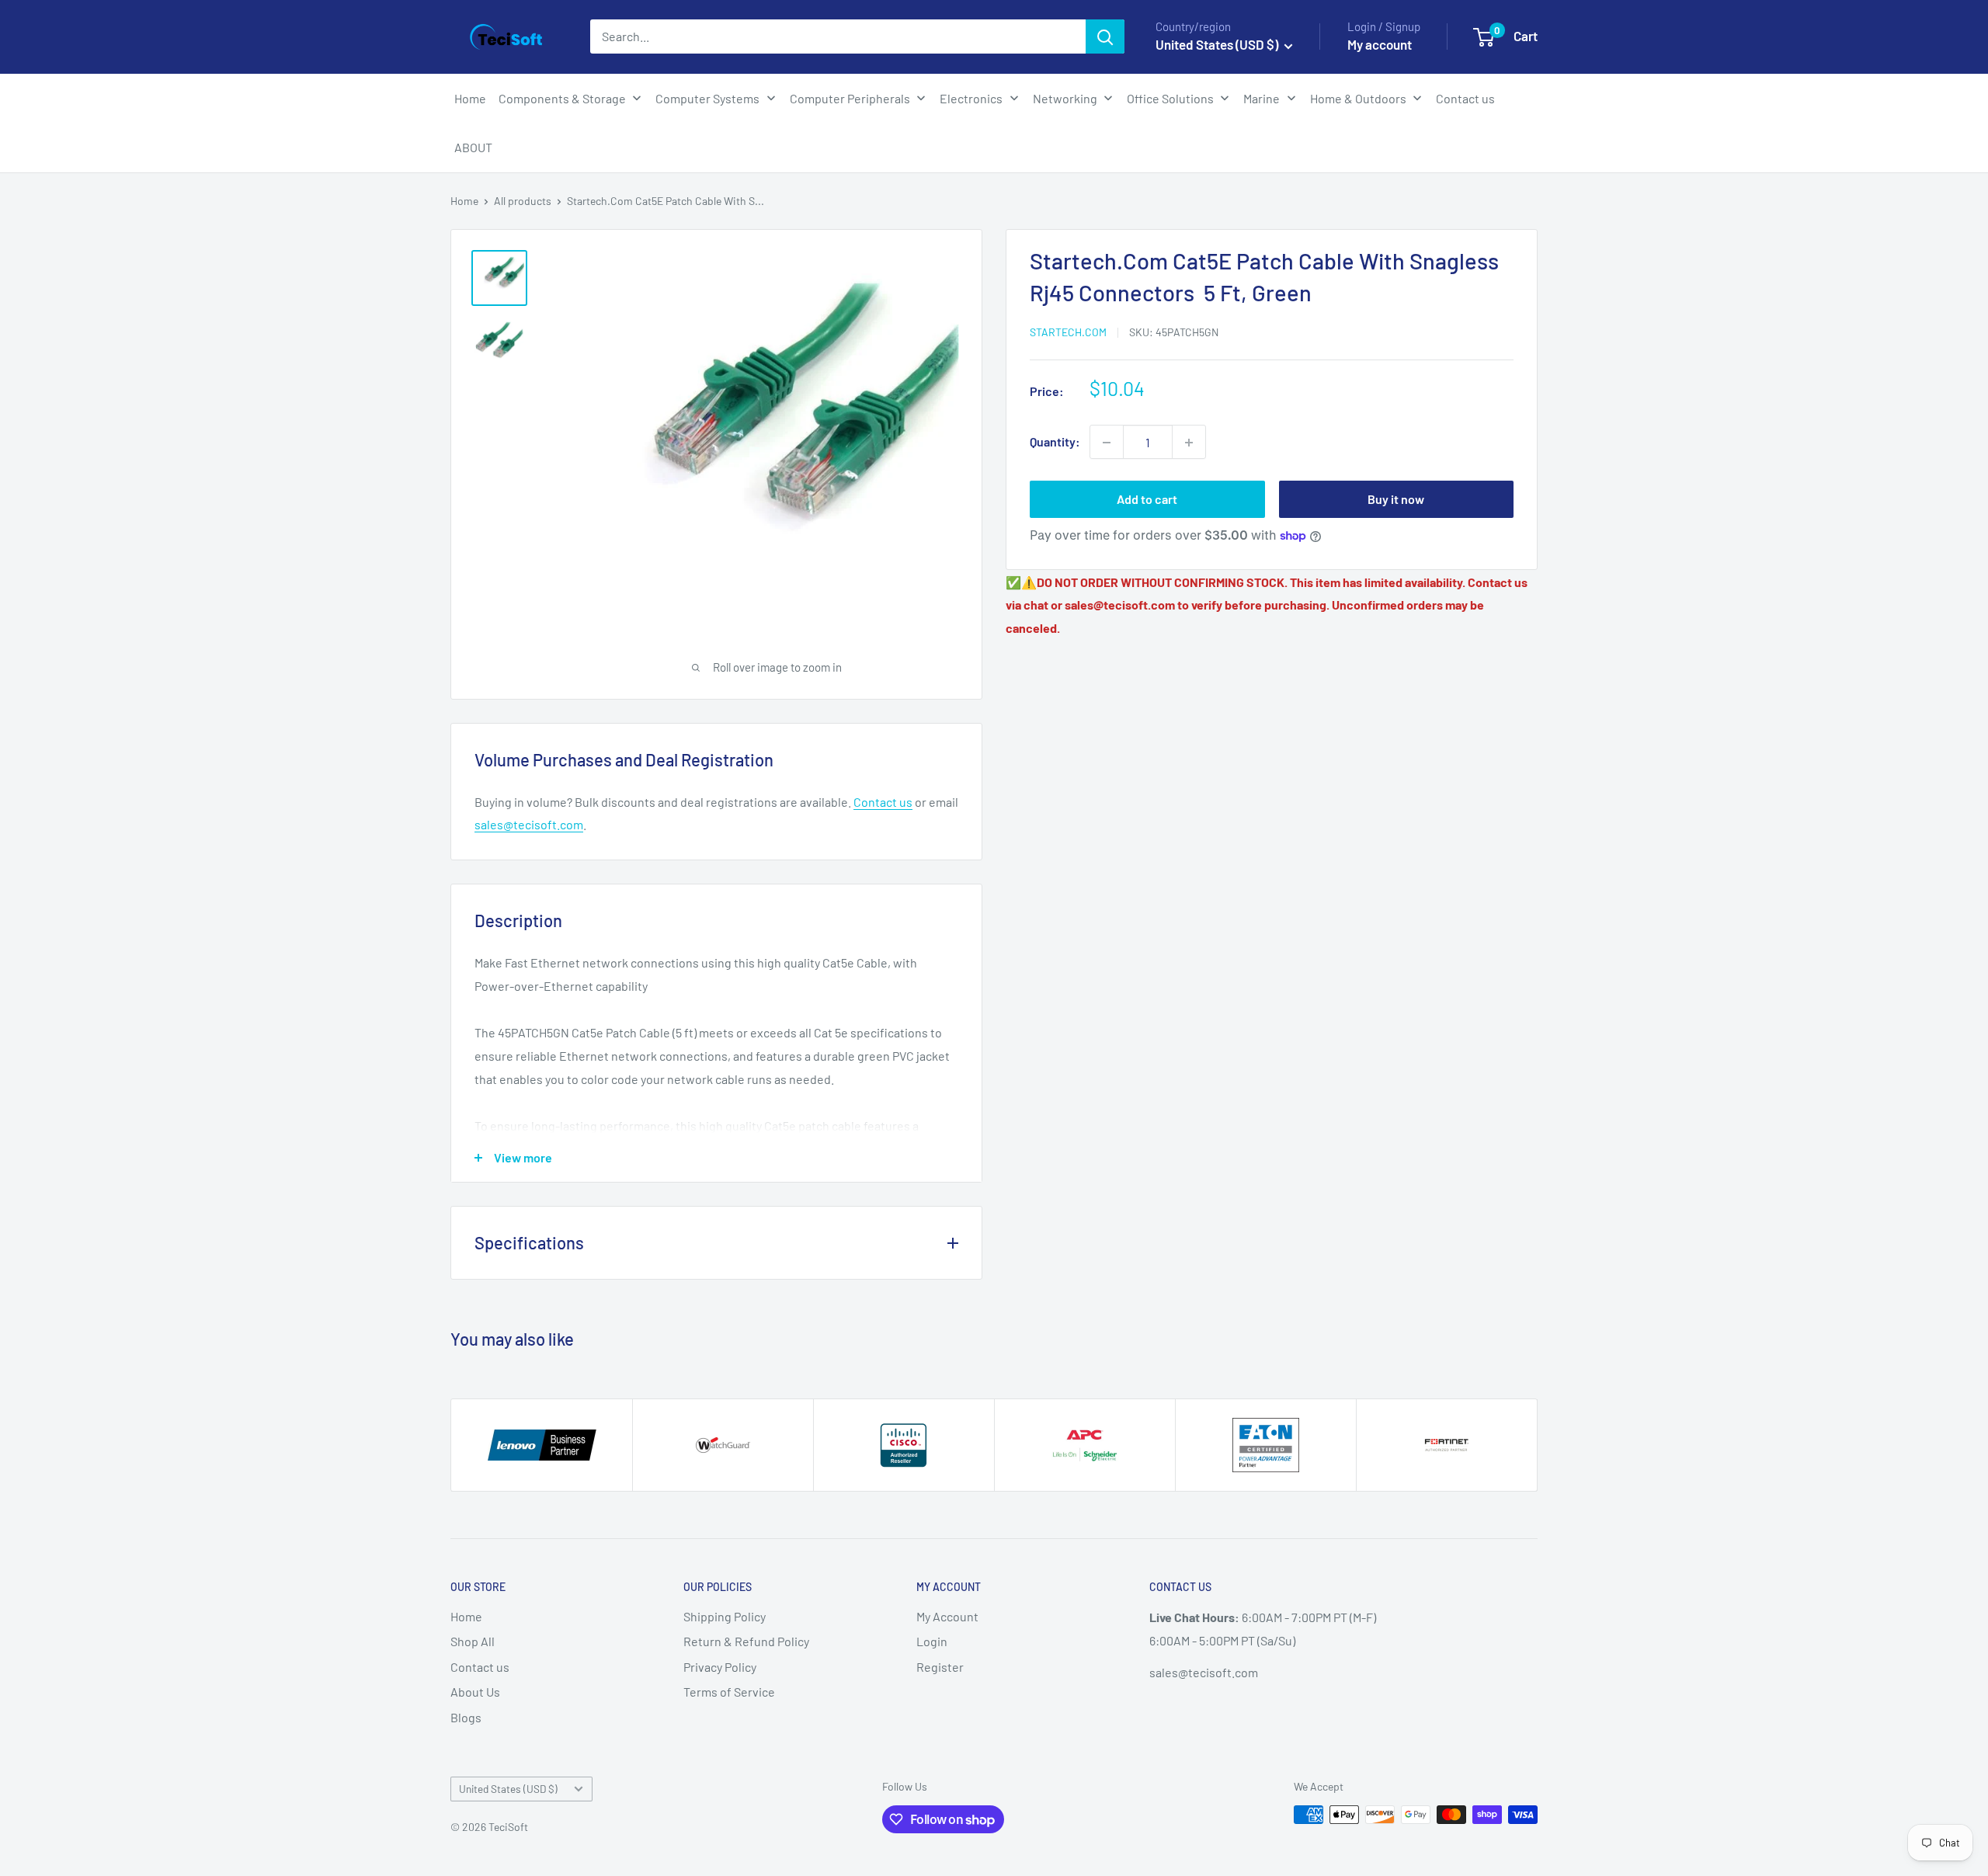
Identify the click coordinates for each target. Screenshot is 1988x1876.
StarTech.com (1068, 332)
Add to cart (1147, 500)
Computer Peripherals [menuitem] (850, 98)
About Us (475, 1692)
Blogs (466, 1717)
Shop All (473, 1641)
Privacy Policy (720, 1667)
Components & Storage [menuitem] (562, 98)
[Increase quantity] (1189, 443)
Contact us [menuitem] (1465, 98)
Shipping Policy (725, 1616)
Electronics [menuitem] (971, 98)
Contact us (883, 802)
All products (523, 201)
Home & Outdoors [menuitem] (1358, 98)
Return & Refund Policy (746, 1641)
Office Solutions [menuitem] (1170, 98)
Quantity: (1055, 442)
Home (464, 201)
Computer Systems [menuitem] (707, 98)
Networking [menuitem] (1065, 98)
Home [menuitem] (470, 98)
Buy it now (1396, 500)
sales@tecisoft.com (529, 824)
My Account (947, 1616)
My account (1380, 44)
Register (940, 1667)
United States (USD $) (508, 1789)
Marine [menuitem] (1262, 98)
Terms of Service (729, 1692)
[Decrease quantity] (1107, 443)
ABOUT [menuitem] (473, 147)
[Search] (1105, 36)
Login (932, 1641)
